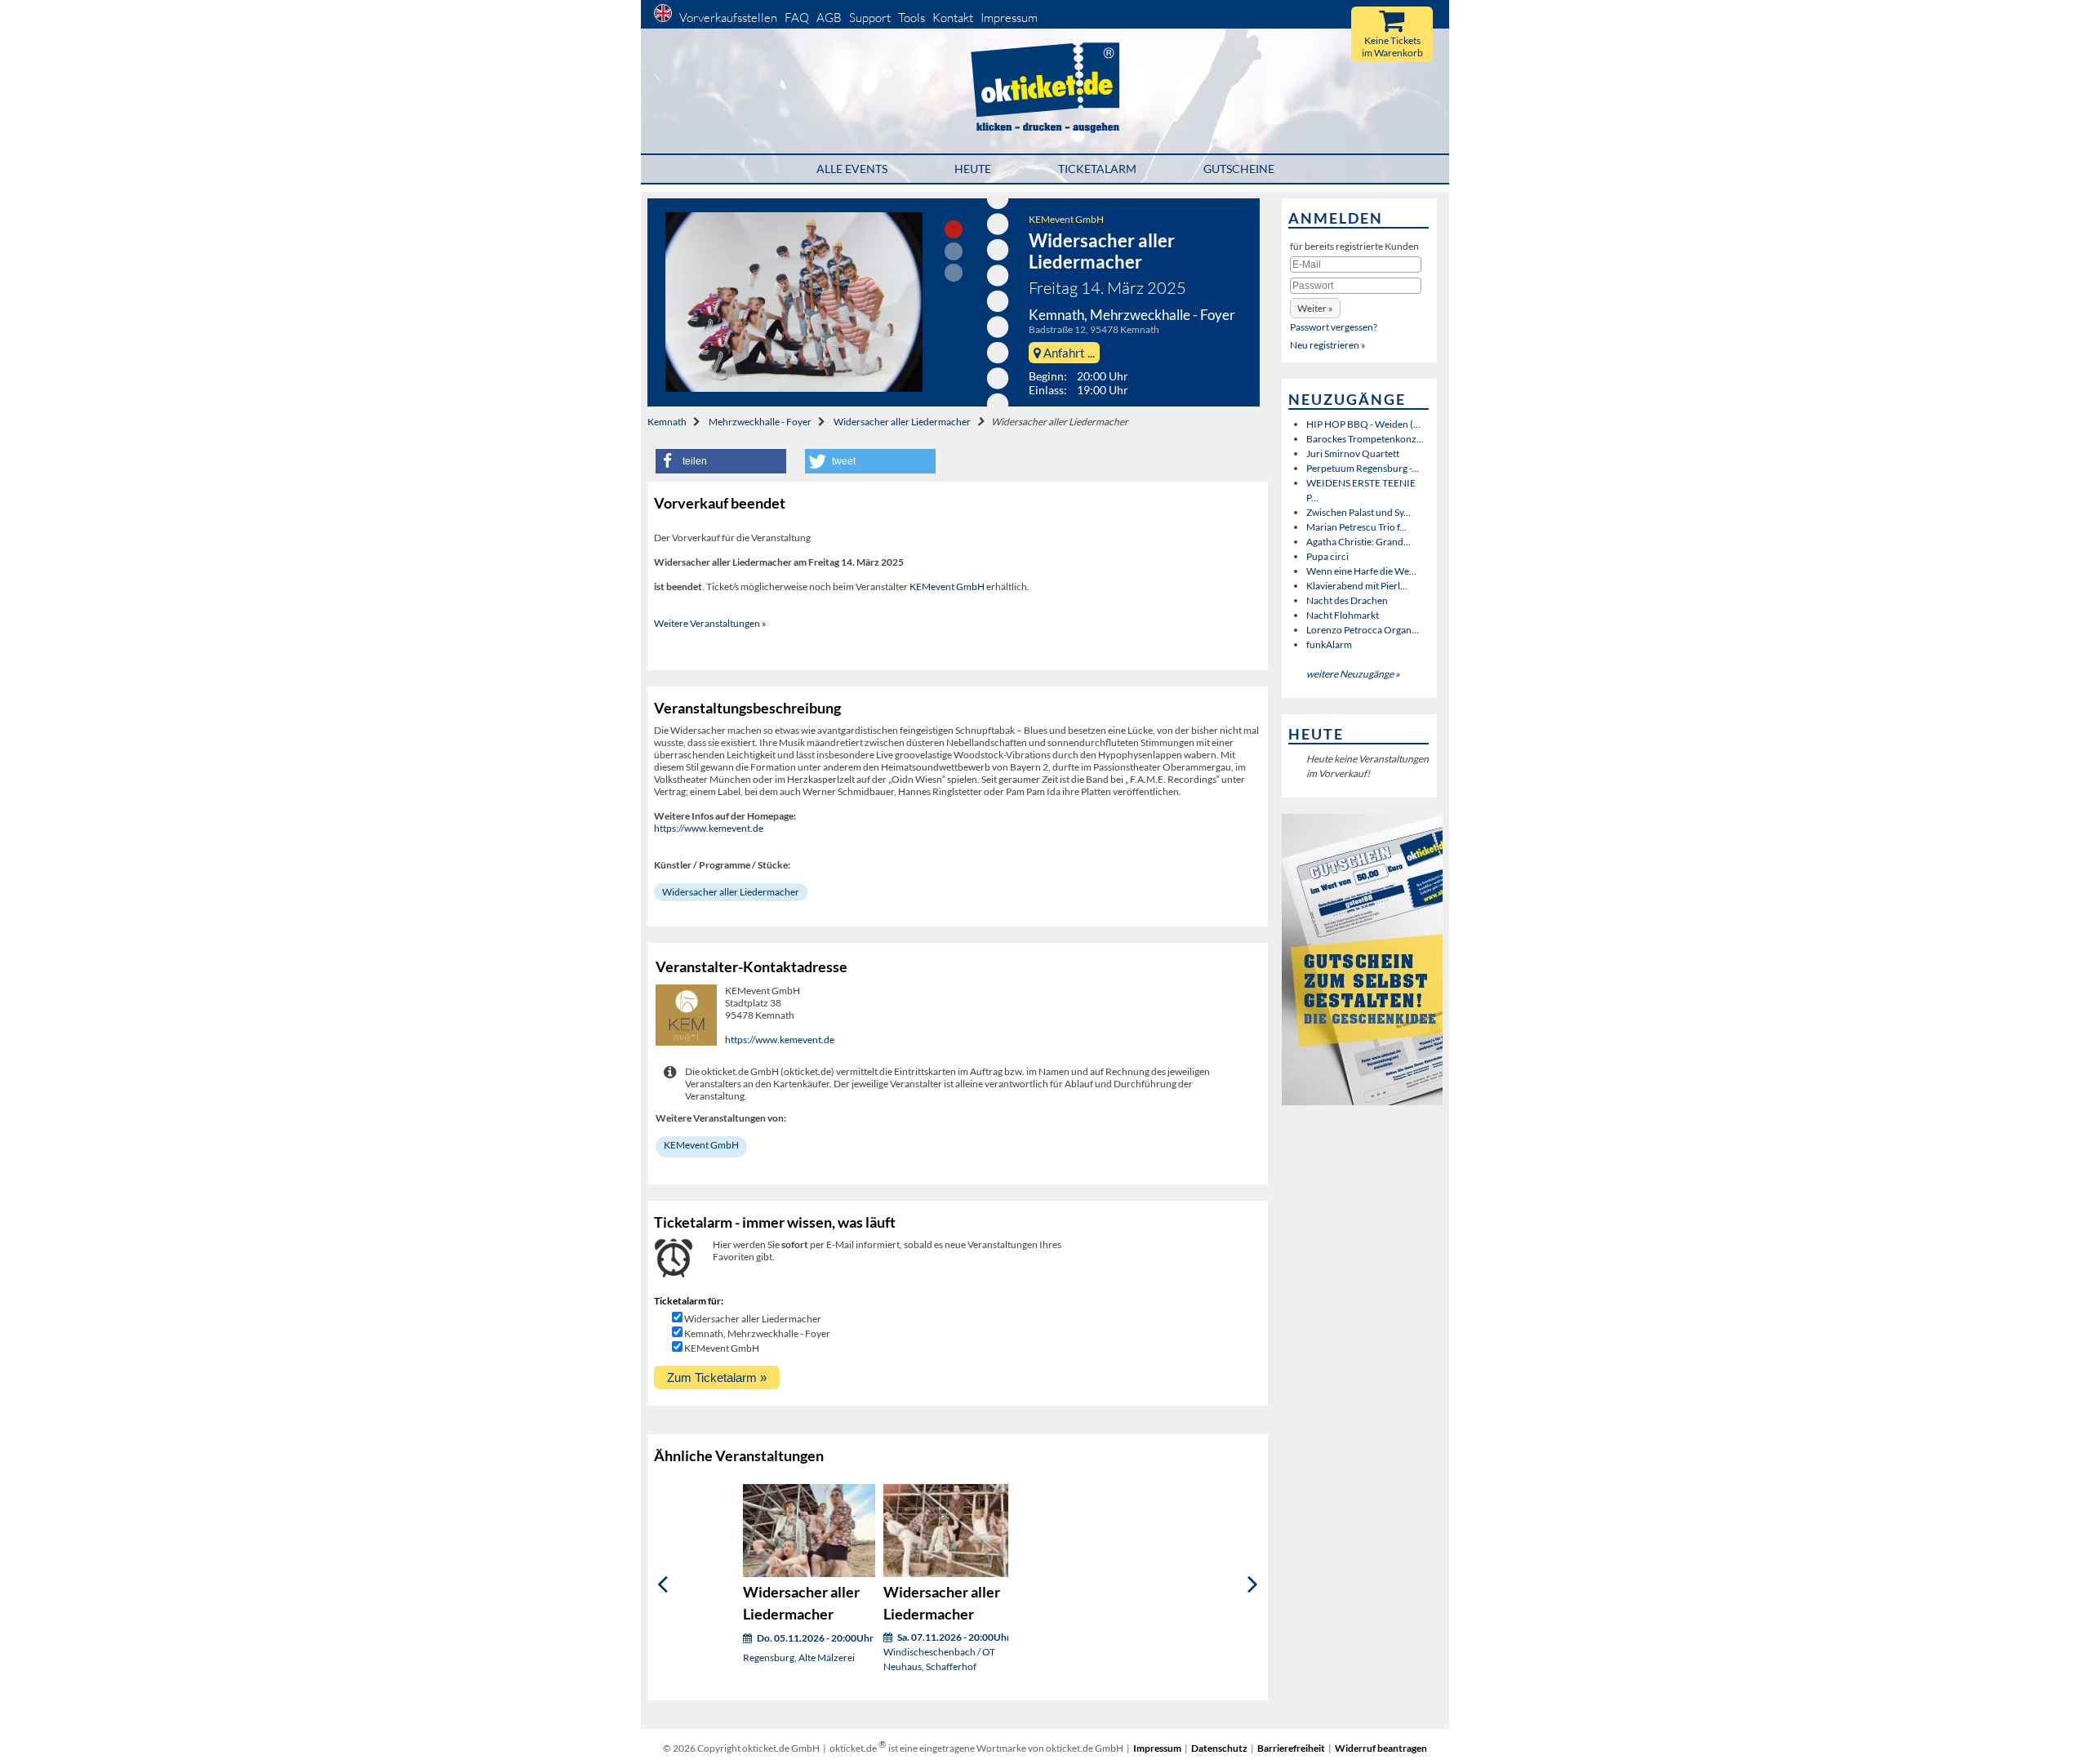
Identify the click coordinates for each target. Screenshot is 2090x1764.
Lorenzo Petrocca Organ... (1363, 630)
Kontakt (953, 18)
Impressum (1009, 18)
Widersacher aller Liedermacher (902, 422)
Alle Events (852, 169)
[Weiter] (1253, 1584)
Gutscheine (1239, 169)
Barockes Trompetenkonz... (1365, 439)
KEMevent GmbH (1066, 219)
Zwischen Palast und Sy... (1358, 512)
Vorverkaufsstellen (728, 18)
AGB (829, 18)
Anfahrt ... (1068, 353)
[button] (721, 461)
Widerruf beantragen (1381, 1748)
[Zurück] (663, 1584)
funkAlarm (1329, 644)
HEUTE (973, 169)
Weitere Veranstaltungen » (710, 623)
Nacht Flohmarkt (1343, 615)
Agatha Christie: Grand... (1358, 542)
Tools (912, 18)
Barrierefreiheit (1291, 1748)
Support (870, 18)
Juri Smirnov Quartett (1353, 453)
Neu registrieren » (1328, 345)
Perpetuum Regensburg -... (1363, 468)
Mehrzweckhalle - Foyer (760, 422)
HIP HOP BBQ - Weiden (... (1363, 424)
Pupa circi (1327, 556)
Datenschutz (1219, 1748)
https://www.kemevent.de (709, 828)
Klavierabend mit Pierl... (1357, 586)
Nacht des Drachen (1347, 600)
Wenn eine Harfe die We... (1361, 571)
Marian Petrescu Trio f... (1356, 527)
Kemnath (667, 422)
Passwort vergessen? (1334, 327)
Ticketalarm (1097, 169)
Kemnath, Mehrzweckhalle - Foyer (757, 1333)
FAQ (797, 18)
